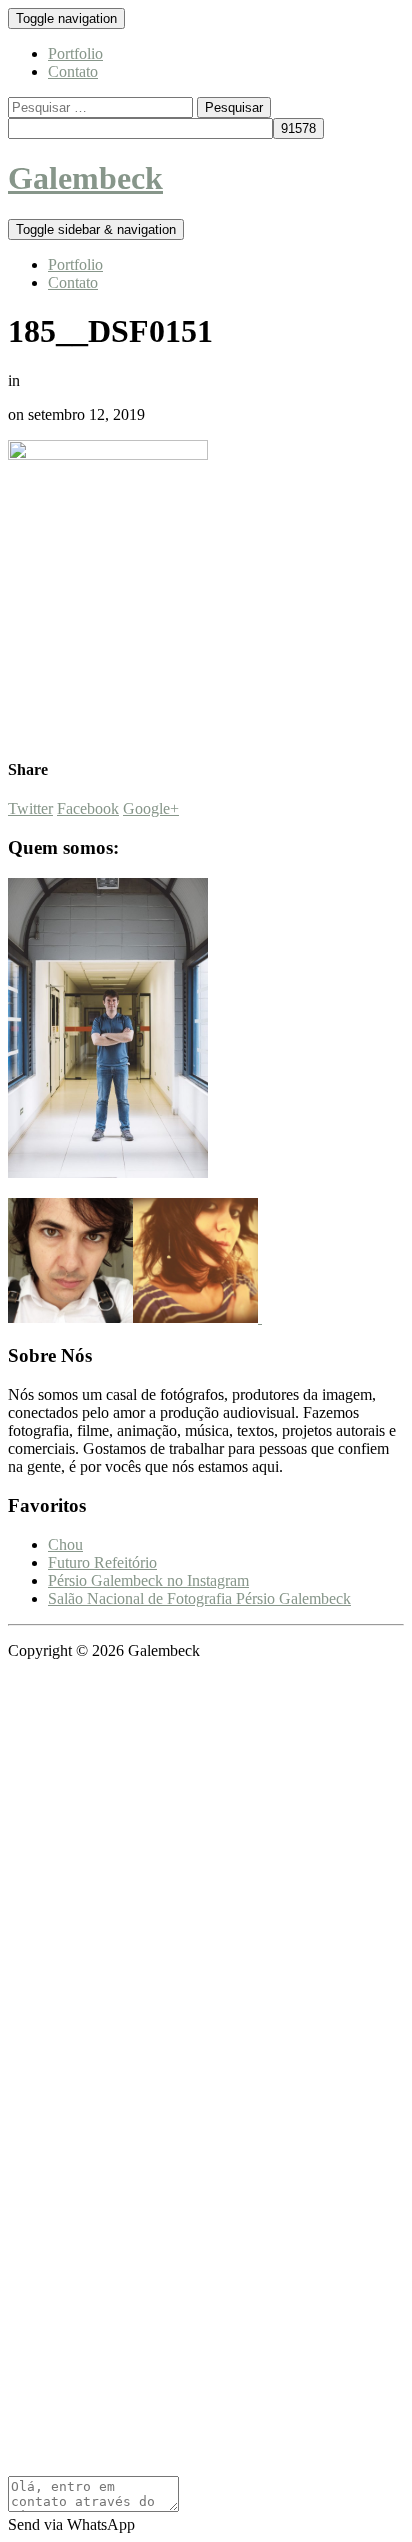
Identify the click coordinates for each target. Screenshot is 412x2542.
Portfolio (75, 53)
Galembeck (85, 178)
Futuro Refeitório (102, 1562)
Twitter (30, 808)
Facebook (88, 808)
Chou (65, 1544)
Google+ (151, 808)
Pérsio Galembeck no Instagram (148, 1580)
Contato (73, 71)
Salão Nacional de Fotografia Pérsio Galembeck (199, 1598)
